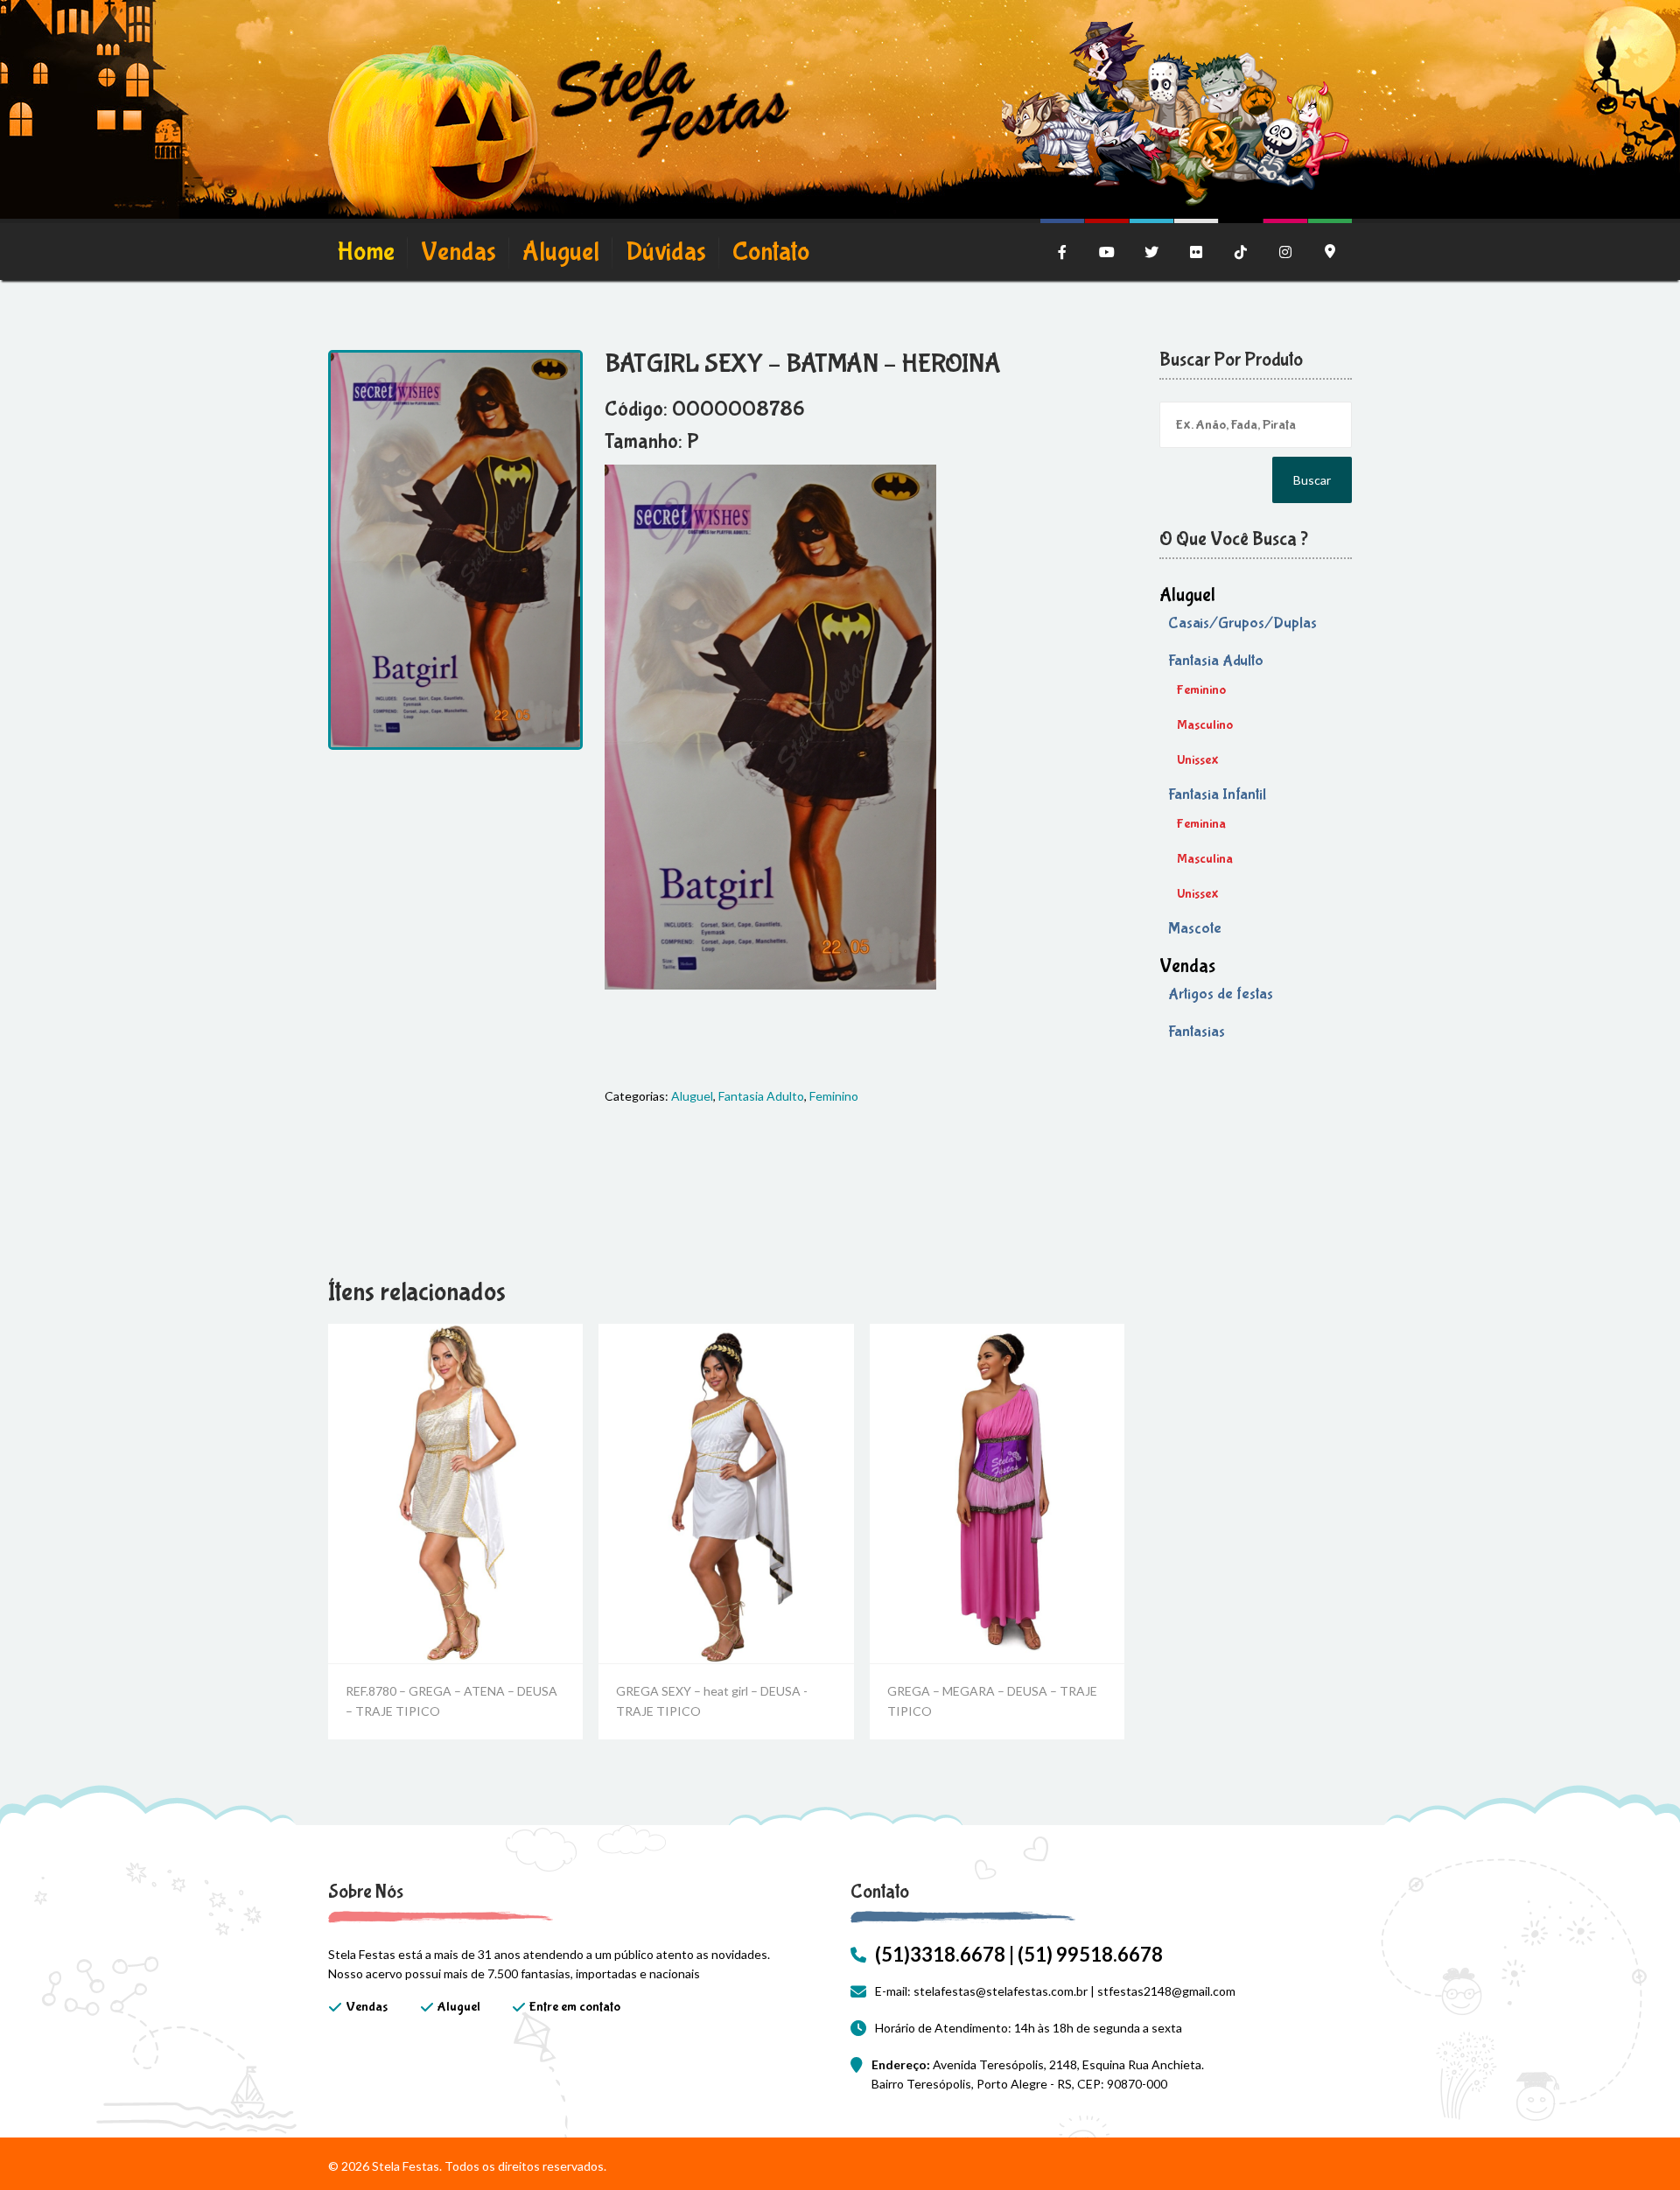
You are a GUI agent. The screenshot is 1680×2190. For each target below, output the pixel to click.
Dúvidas (666, 252)
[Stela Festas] (559, 136)
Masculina (1205, 859)
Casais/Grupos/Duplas (1242, 623)
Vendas (458, 252)
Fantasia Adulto (761, 1096)
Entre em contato (575, 2007)
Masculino (1205, 725)
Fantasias (1197, 1032)
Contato (771, 252)
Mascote (1195, 929)
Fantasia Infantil (1217, 795)
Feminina (1201, 824)
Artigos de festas (1221, 994)
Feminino (834, 1096)
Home (366, 252)
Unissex (1198, 760)
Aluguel (561, 252)
